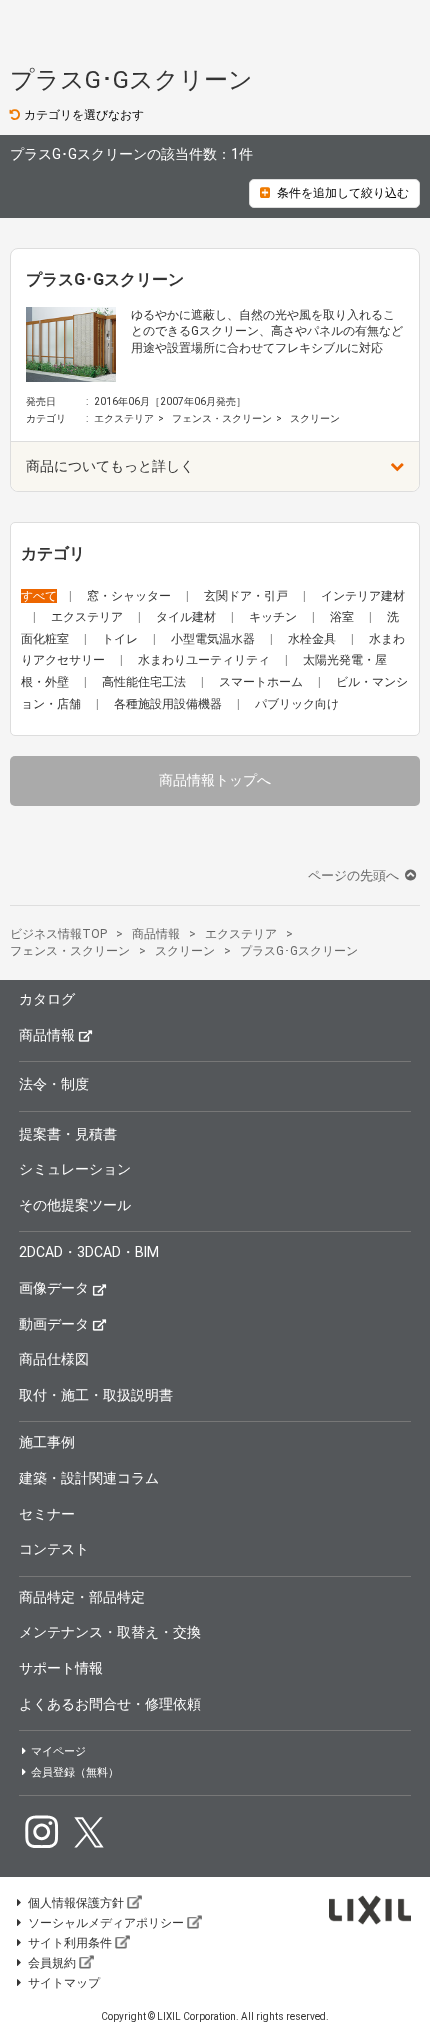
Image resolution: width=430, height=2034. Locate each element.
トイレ (121, 639)
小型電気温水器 (214, 639)
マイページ (58, 1751)
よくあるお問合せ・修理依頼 (110, 1704)
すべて (39, 596)
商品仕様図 (54, 1359)
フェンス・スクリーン (222, 418)
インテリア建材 (363, 596)
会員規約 (52, 1963)
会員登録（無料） (75, 1772)
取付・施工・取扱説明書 (96, 1395)
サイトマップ (64, 1983)
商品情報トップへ (215, 780)
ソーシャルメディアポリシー (106, 1923)
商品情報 (47, 1035)
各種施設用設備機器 (169, 704)
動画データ (54, 1324)
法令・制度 (54, 1084)
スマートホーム (262, 682)
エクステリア (124, 418)
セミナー (47, 1514)
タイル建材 (187, 617)
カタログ (47, 999)
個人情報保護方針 (76, 1903)
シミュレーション (75, 1169)
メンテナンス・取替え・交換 (110, 1632)
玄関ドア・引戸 (247, 596)
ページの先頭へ (355, 875)
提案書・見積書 (68, 1134)
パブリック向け (297, 704)
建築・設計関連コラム (89, 1478)
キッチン (274, 617)
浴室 (343, 617)
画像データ (54, 1288)
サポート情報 (61, 1668)
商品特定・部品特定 (82, 1597)
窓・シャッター (130, 596)
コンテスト (54, 1549)
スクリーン (315, 418)
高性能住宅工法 (145, 682)
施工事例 (47, 1442)
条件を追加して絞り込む (343, 193)
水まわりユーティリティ (205, 660)
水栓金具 (313, 639)
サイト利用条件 (70, 1943)
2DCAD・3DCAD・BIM (89, 1252)
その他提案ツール (75, 1205)
